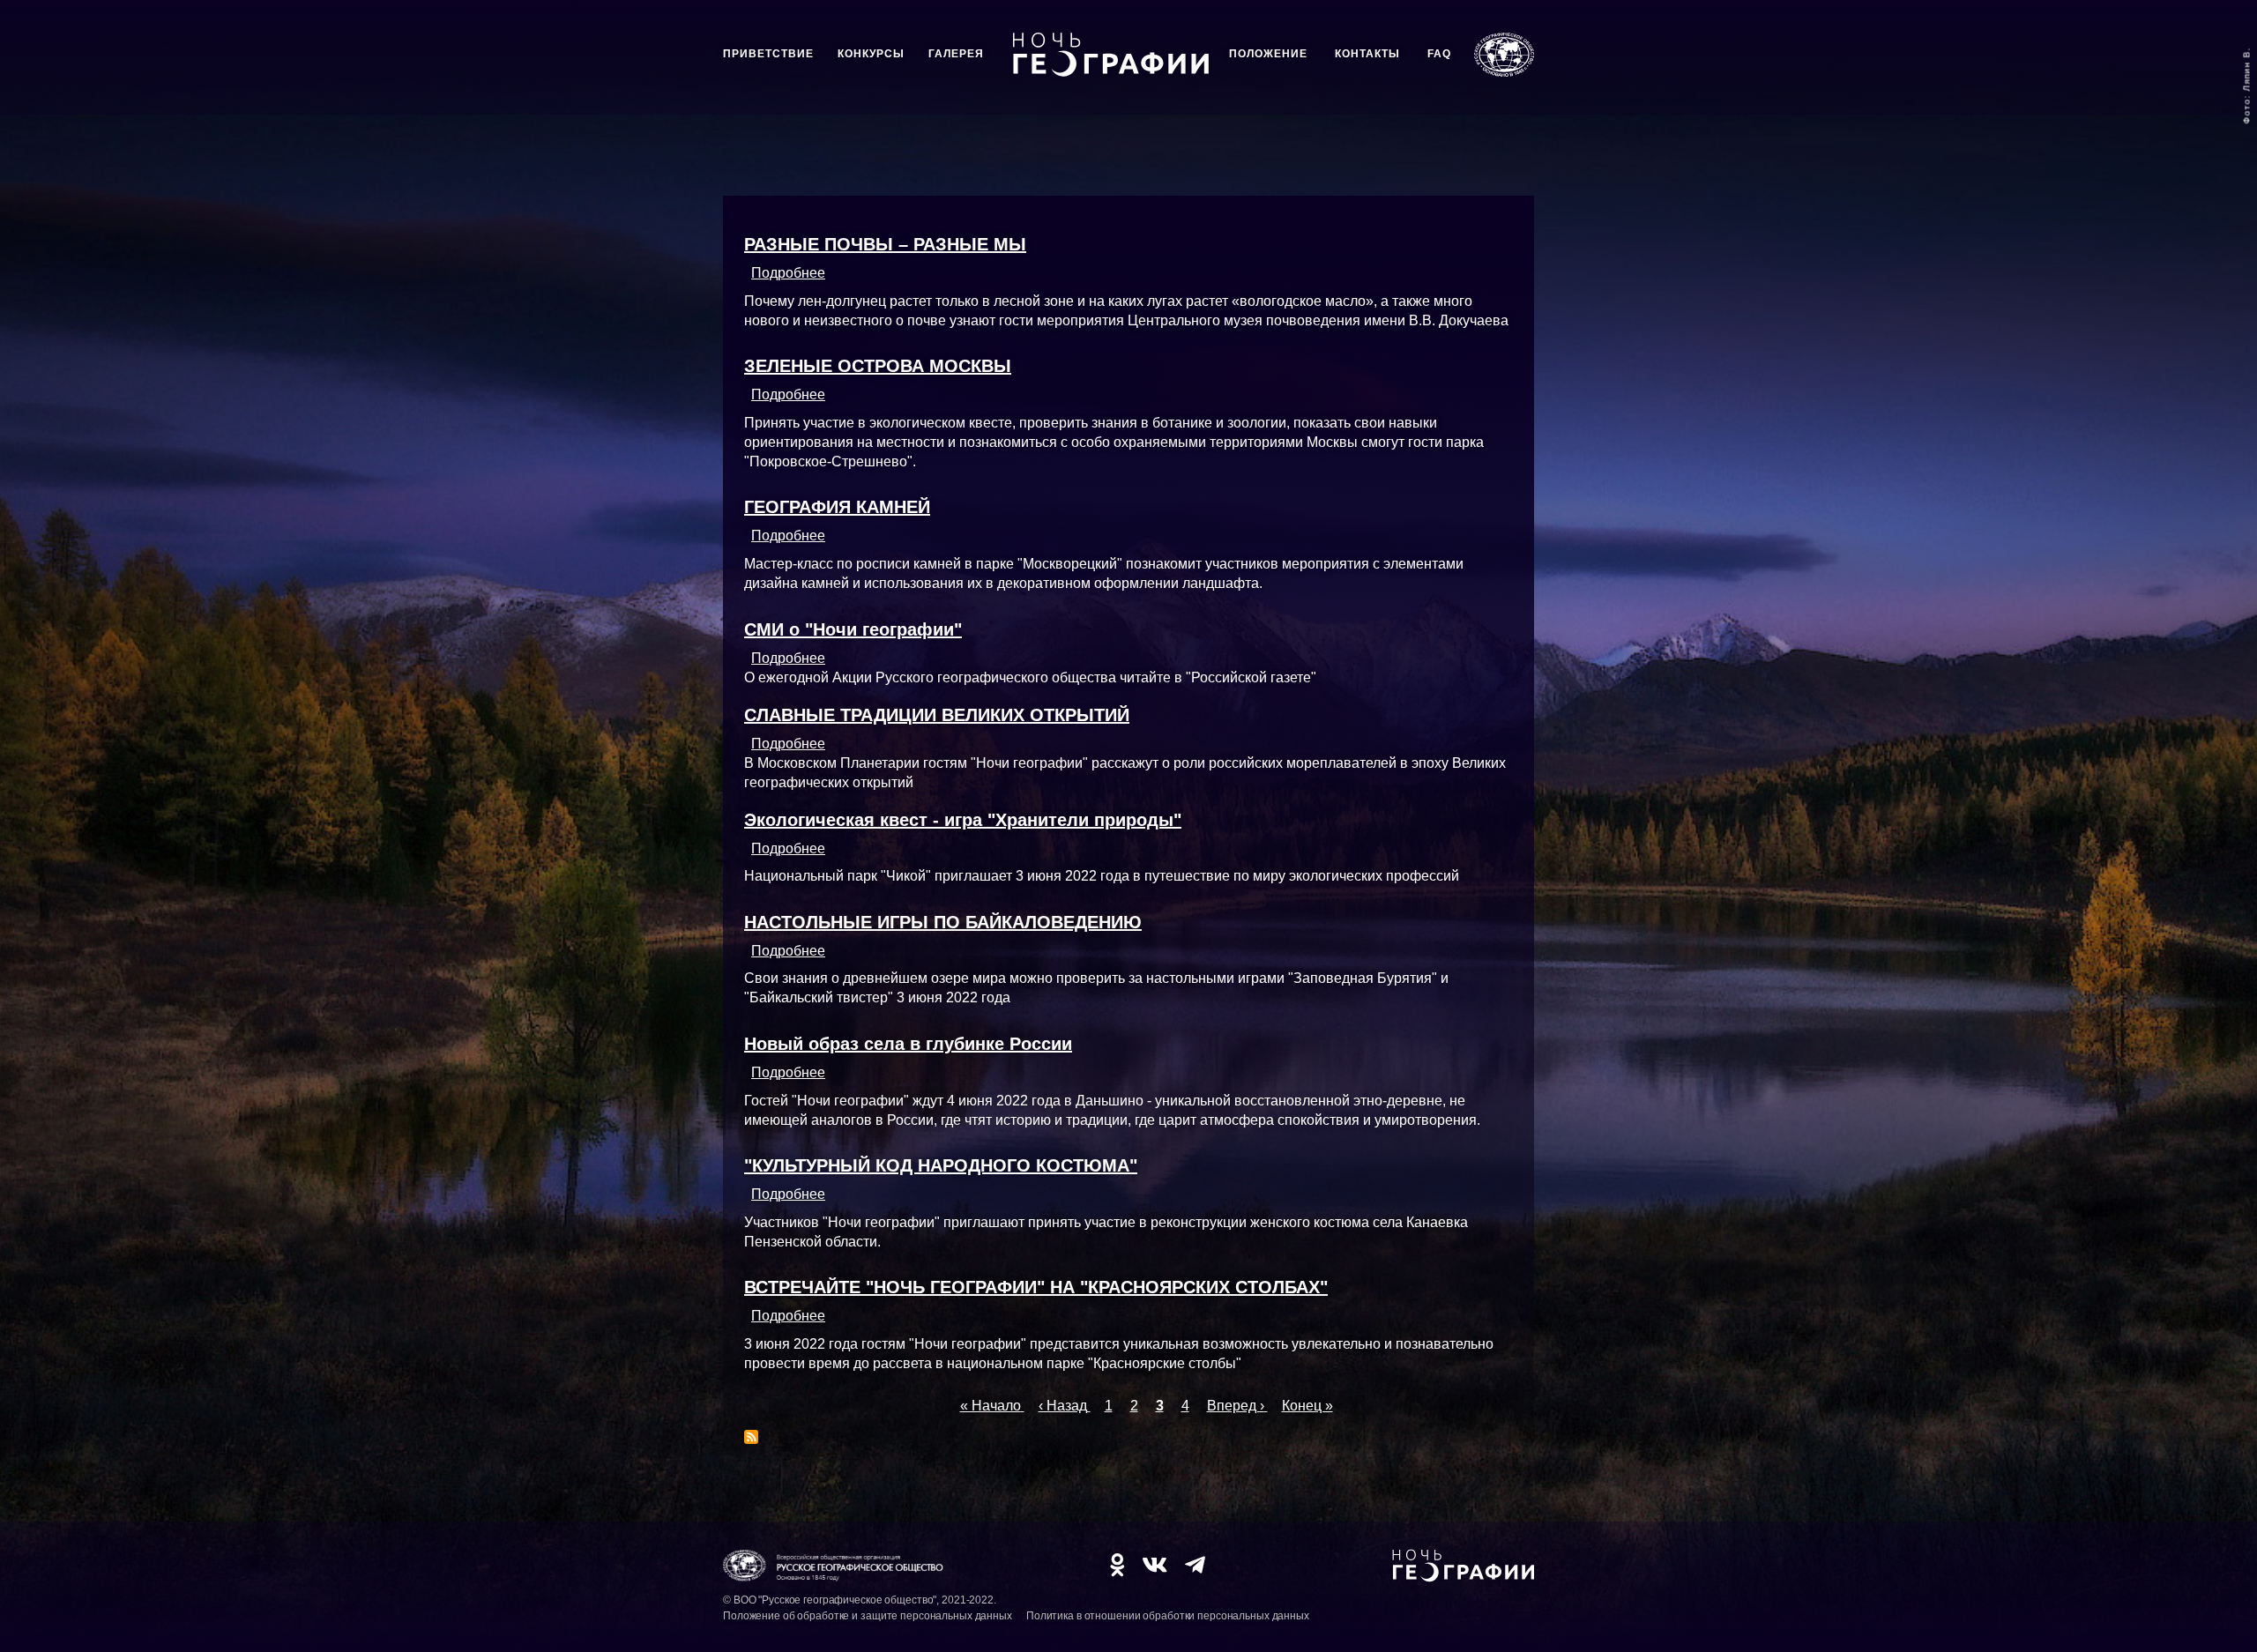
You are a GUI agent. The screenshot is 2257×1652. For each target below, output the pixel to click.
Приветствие (768, 54)
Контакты (1367, 54)
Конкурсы (871, 54)
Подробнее (788, 273)
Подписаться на (751, 1437)
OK (1117, 1565)
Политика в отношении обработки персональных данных (1168, 1616)
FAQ (1439, 54)
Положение (1268, 54)
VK (1155, 1565)
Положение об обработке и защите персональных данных (868, 1616)
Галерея (956, 54)
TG (1195, 1565)
